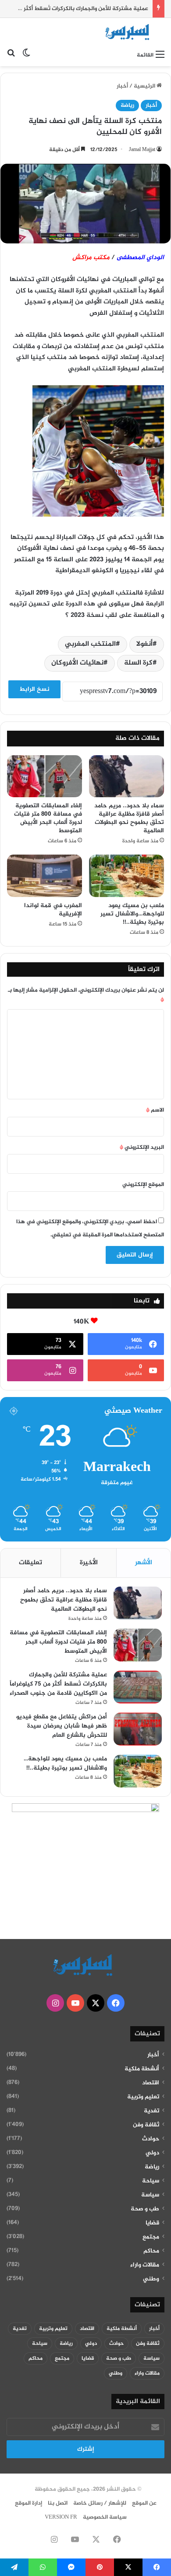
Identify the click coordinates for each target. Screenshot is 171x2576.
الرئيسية (145, 86)
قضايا (152, 2223)
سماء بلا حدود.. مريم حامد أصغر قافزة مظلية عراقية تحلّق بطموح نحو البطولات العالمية (129, 818)
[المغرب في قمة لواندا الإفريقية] (45, 876)
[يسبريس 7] (129, 32)
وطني (151, 2279)
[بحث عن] (11, 55)
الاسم (155, 1110)
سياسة (150, 2195)
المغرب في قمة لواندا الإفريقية (53, 910)
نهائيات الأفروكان (77, 663)
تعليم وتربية (143, 2097)
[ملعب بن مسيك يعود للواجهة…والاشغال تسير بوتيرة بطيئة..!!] (126, 876)
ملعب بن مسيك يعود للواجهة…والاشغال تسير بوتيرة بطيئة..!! (132, 914)
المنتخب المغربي (90, 644)
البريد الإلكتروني (142, 1147)
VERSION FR (61, 2517)
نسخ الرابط (34, 689)
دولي (152, 2153)
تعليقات (30, 1563)
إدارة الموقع (28, 2503)
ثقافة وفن (146, 2125)
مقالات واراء (145, 2265)
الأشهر (144, 1563)
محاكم (151, 2251)
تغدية (151, 2111)
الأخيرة (89, 1563)
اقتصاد (151, 2083)
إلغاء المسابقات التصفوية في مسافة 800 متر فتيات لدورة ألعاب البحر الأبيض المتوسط (48, 818)
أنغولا (144, 644)
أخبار (122, 86)
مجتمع (151, 2237)
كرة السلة (138, 663)
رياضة (127, 106)
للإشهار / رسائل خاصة (100, 2503)
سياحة (151, 2181)
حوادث (151, 2139)
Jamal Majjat (142, 150)
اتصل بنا (58, 2503)
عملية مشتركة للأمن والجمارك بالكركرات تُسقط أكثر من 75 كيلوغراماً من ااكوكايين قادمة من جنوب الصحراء (58, 1684)
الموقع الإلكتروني (143, 1185)
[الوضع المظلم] (26, 55)
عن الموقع (144, 2503)
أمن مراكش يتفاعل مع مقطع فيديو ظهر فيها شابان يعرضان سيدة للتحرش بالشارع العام (62, 1726)
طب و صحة (145, 2209)
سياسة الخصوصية (105, 2517)
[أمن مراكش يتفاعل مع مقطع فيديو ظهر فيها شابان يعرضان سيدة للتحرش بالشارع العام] (138, 1729)
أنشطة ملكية (142, 2069)
